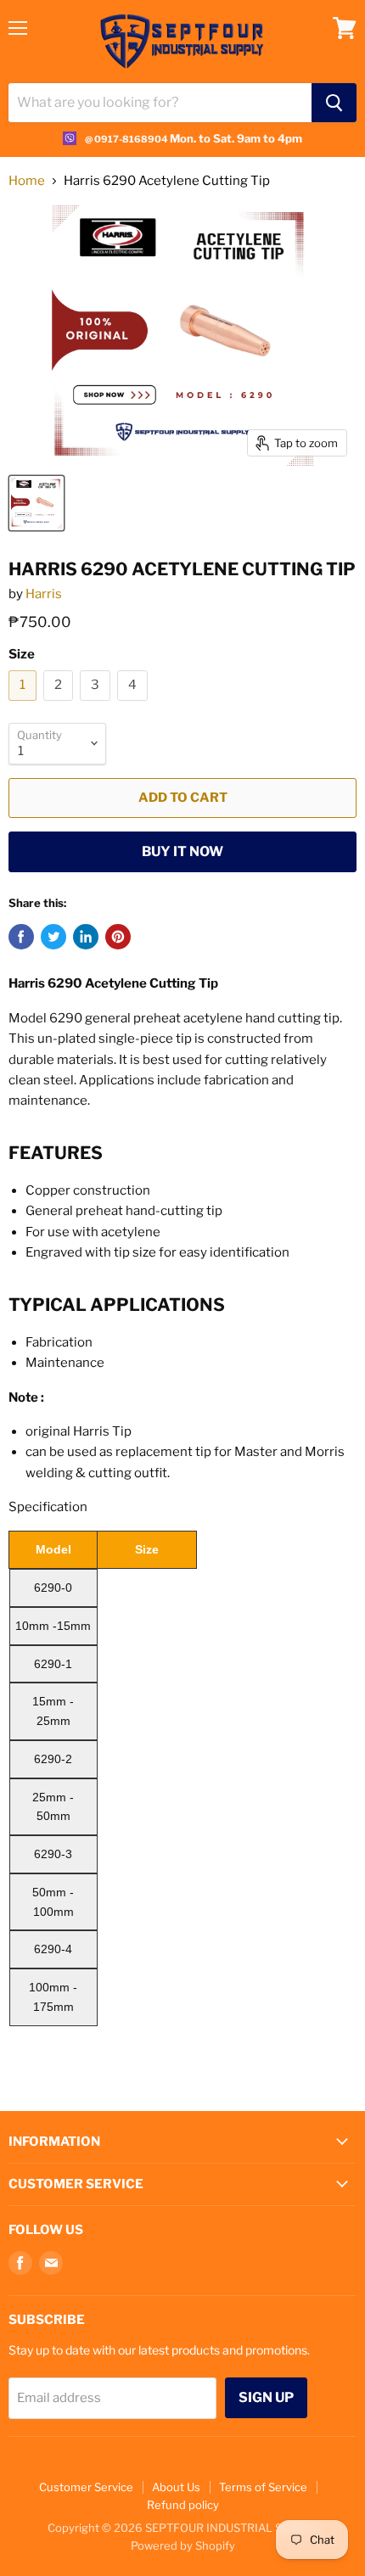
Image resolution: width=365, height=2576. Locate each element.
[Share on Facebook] (21, 937)
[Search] (334, 103)
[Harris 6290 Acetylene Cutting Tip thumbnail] (36, 503)
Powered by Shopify (183, 2545)
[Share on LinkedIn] (86, 937)
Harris (44, 594)
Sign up (266, 2397)
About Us (176, 2487)
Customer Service (86, 2487)
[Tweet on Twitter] (53, 937)
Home (27, 181)
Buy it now (182, 851)
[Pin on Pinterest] (118, 937)
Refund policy (183, 2505)
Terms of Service (263, 2487)
